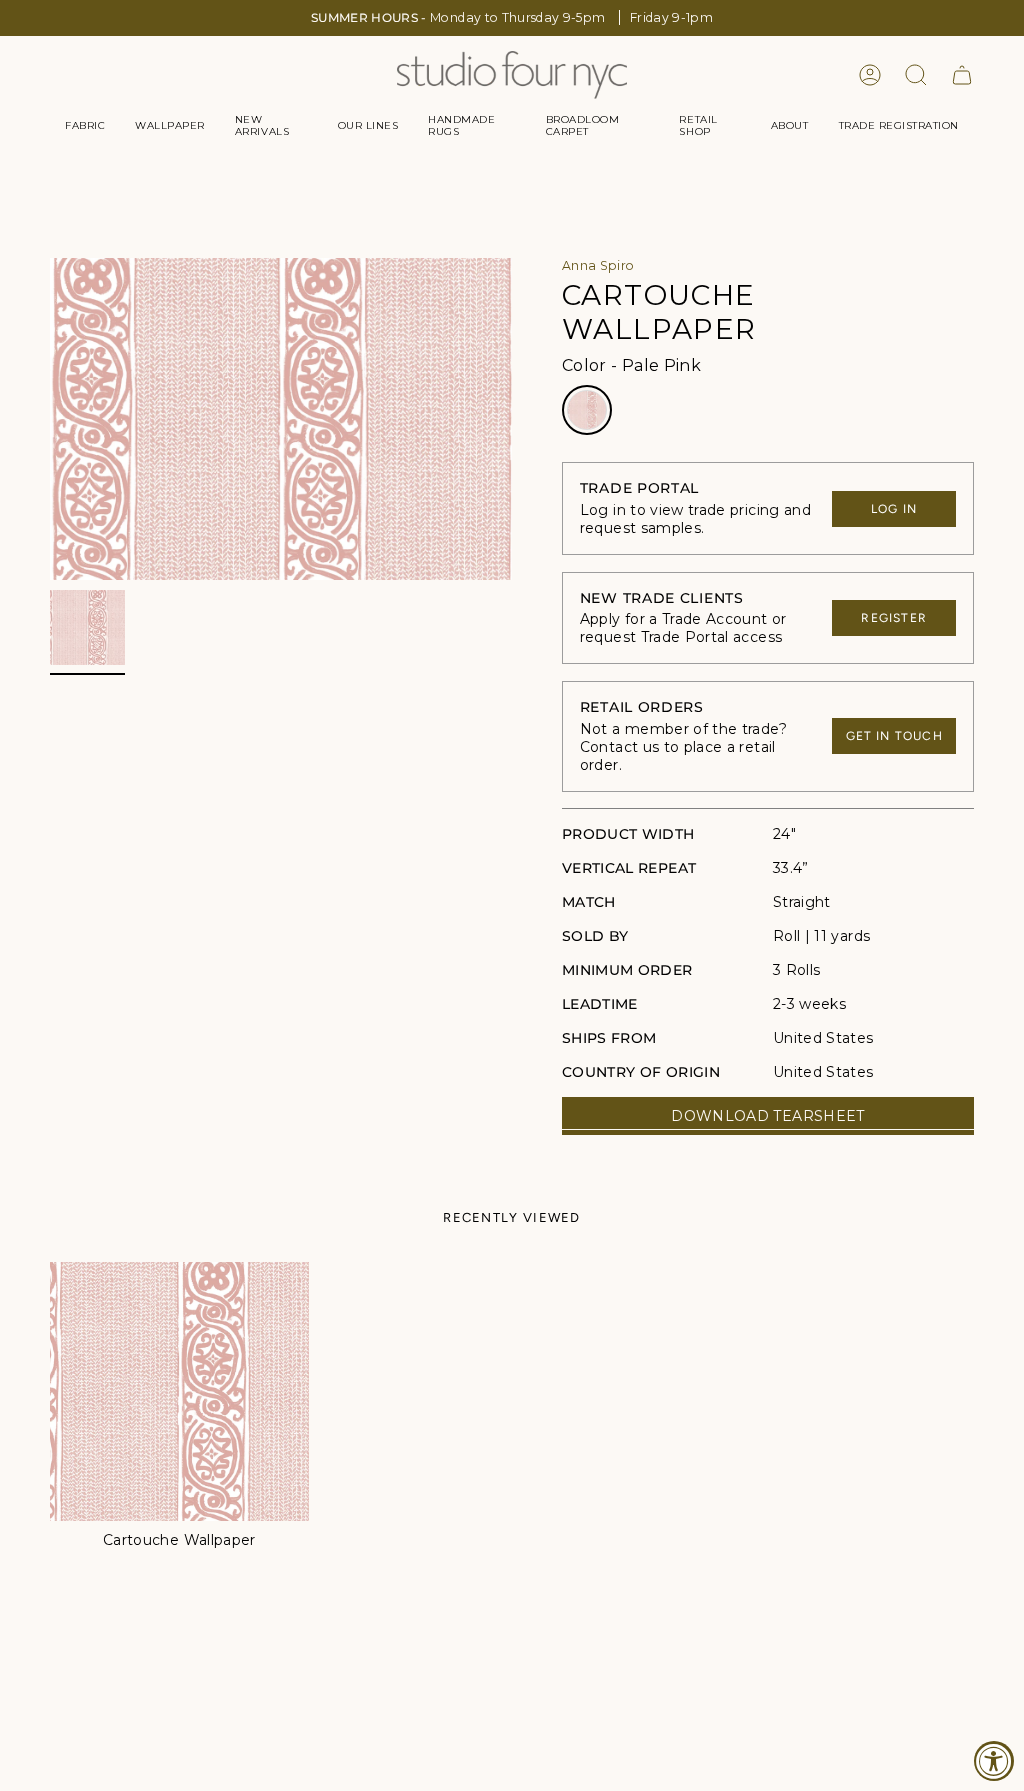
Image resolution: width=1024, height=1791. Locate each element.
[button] (85, 126)
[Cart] (962, 75)
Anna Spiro (598, 265)
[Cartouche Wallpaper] (179, 1391)
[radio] (587, 410)
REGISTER (894, 618)
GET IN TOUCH (894, 736)
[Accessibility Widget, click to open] (994, 1761)
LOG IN (894, 509)
